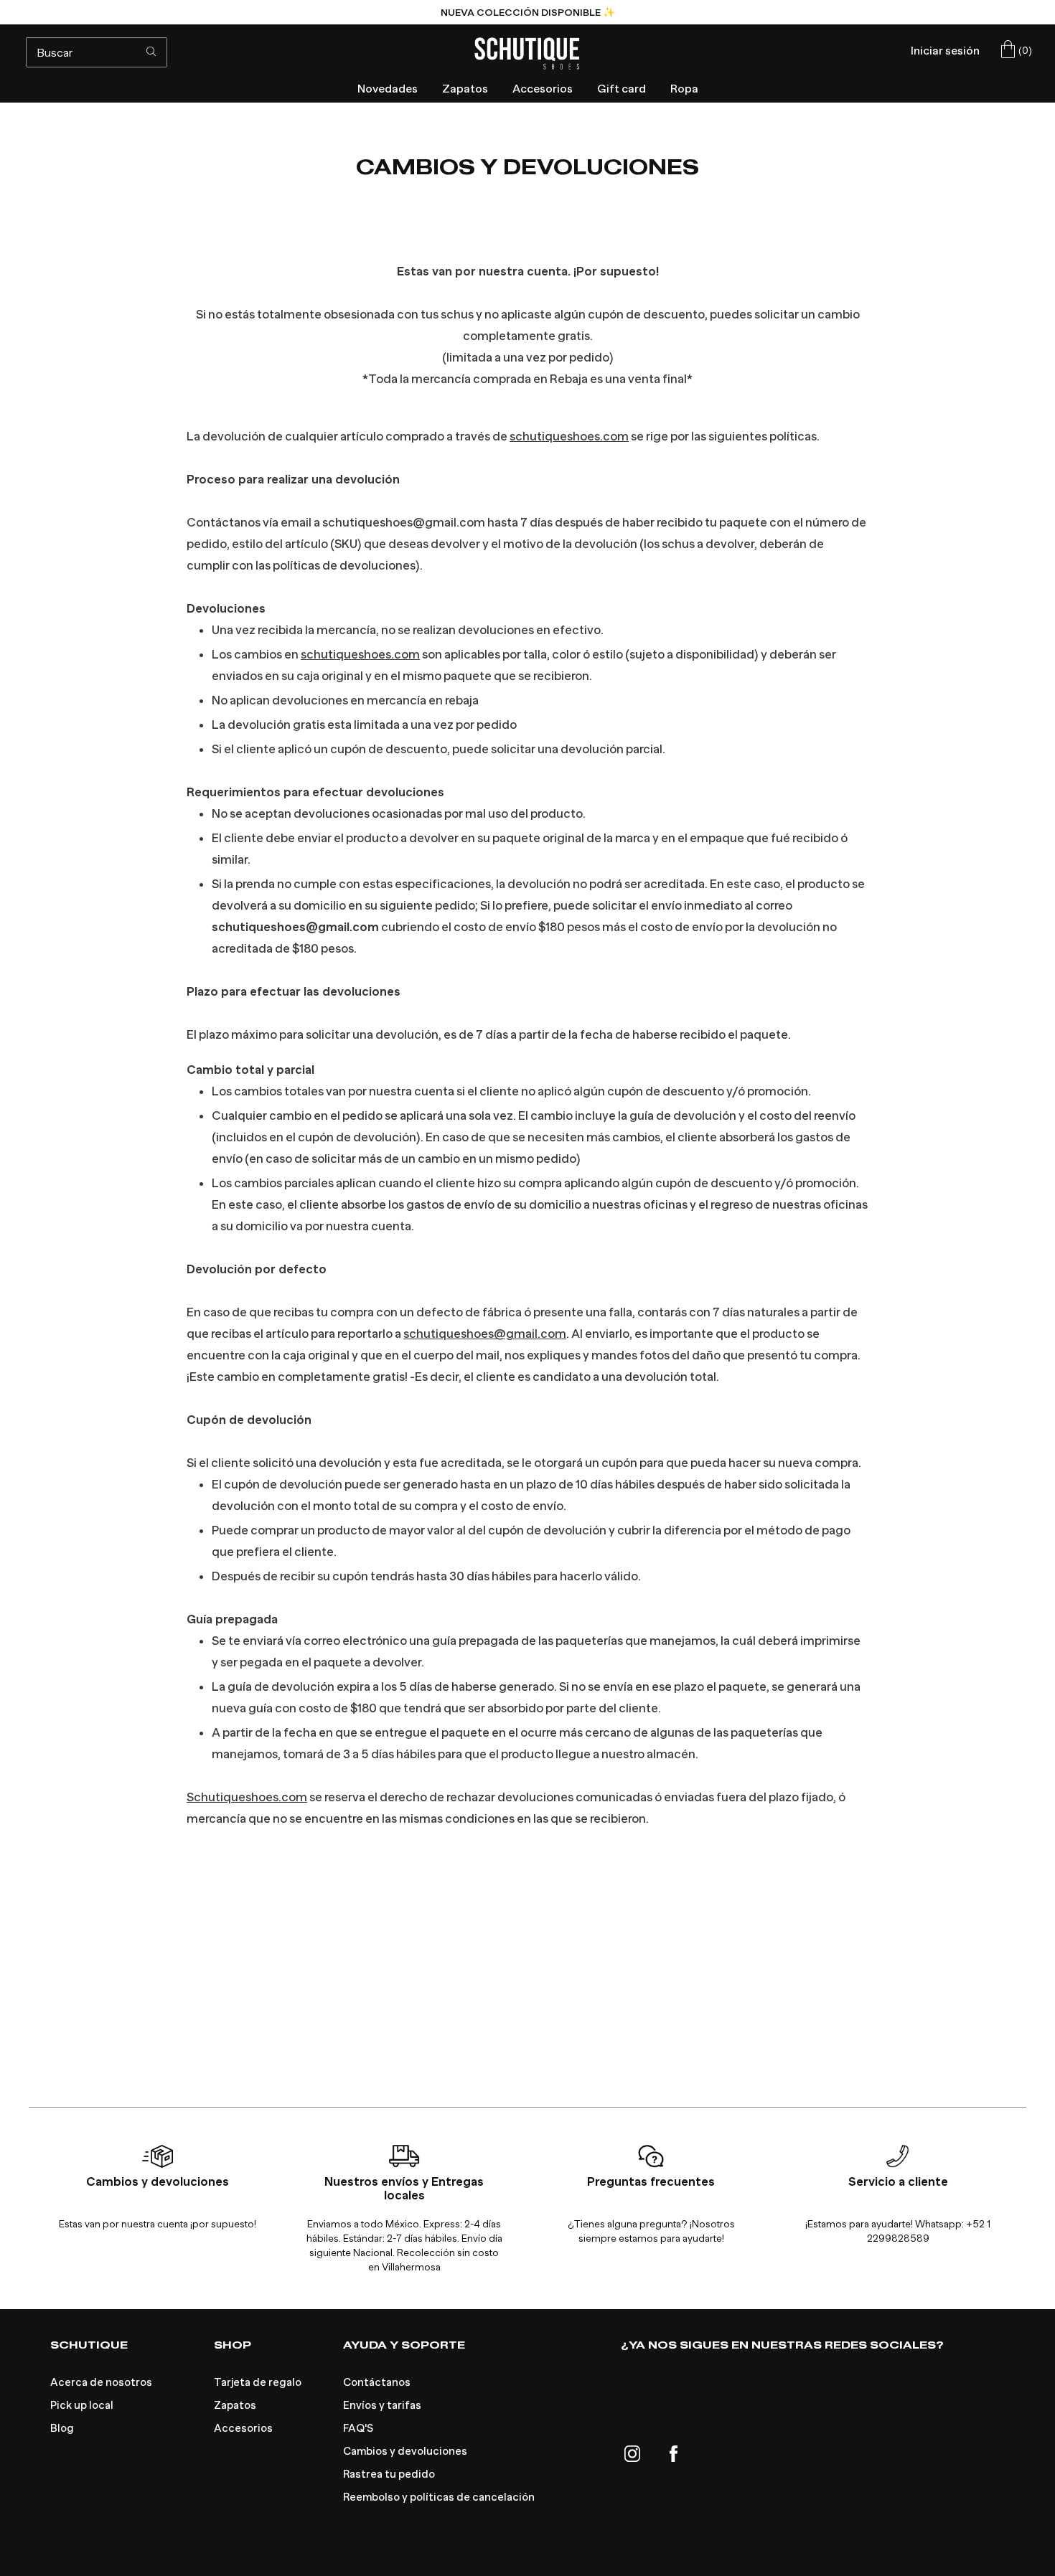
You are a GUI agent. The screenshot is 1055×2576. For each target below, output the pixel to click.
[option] (527, 12)
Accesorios (243, 2428)
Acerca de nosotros (101, 2382)
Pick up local (82, 2405)
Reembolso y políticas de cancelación (439, 2497)
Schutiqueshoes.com (247, 1797)
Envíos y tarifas (382, 2405)
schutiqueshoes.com (569, 437)
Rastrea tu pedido (389, 2474)
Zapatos (235, 2405)
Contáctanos (377, 2382)
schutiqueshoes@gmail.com (485, 1334)
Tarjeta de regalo (258, 2382)
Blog (62, 2428)
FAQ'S (358, 2428)
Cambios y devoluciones (405, 2451)
